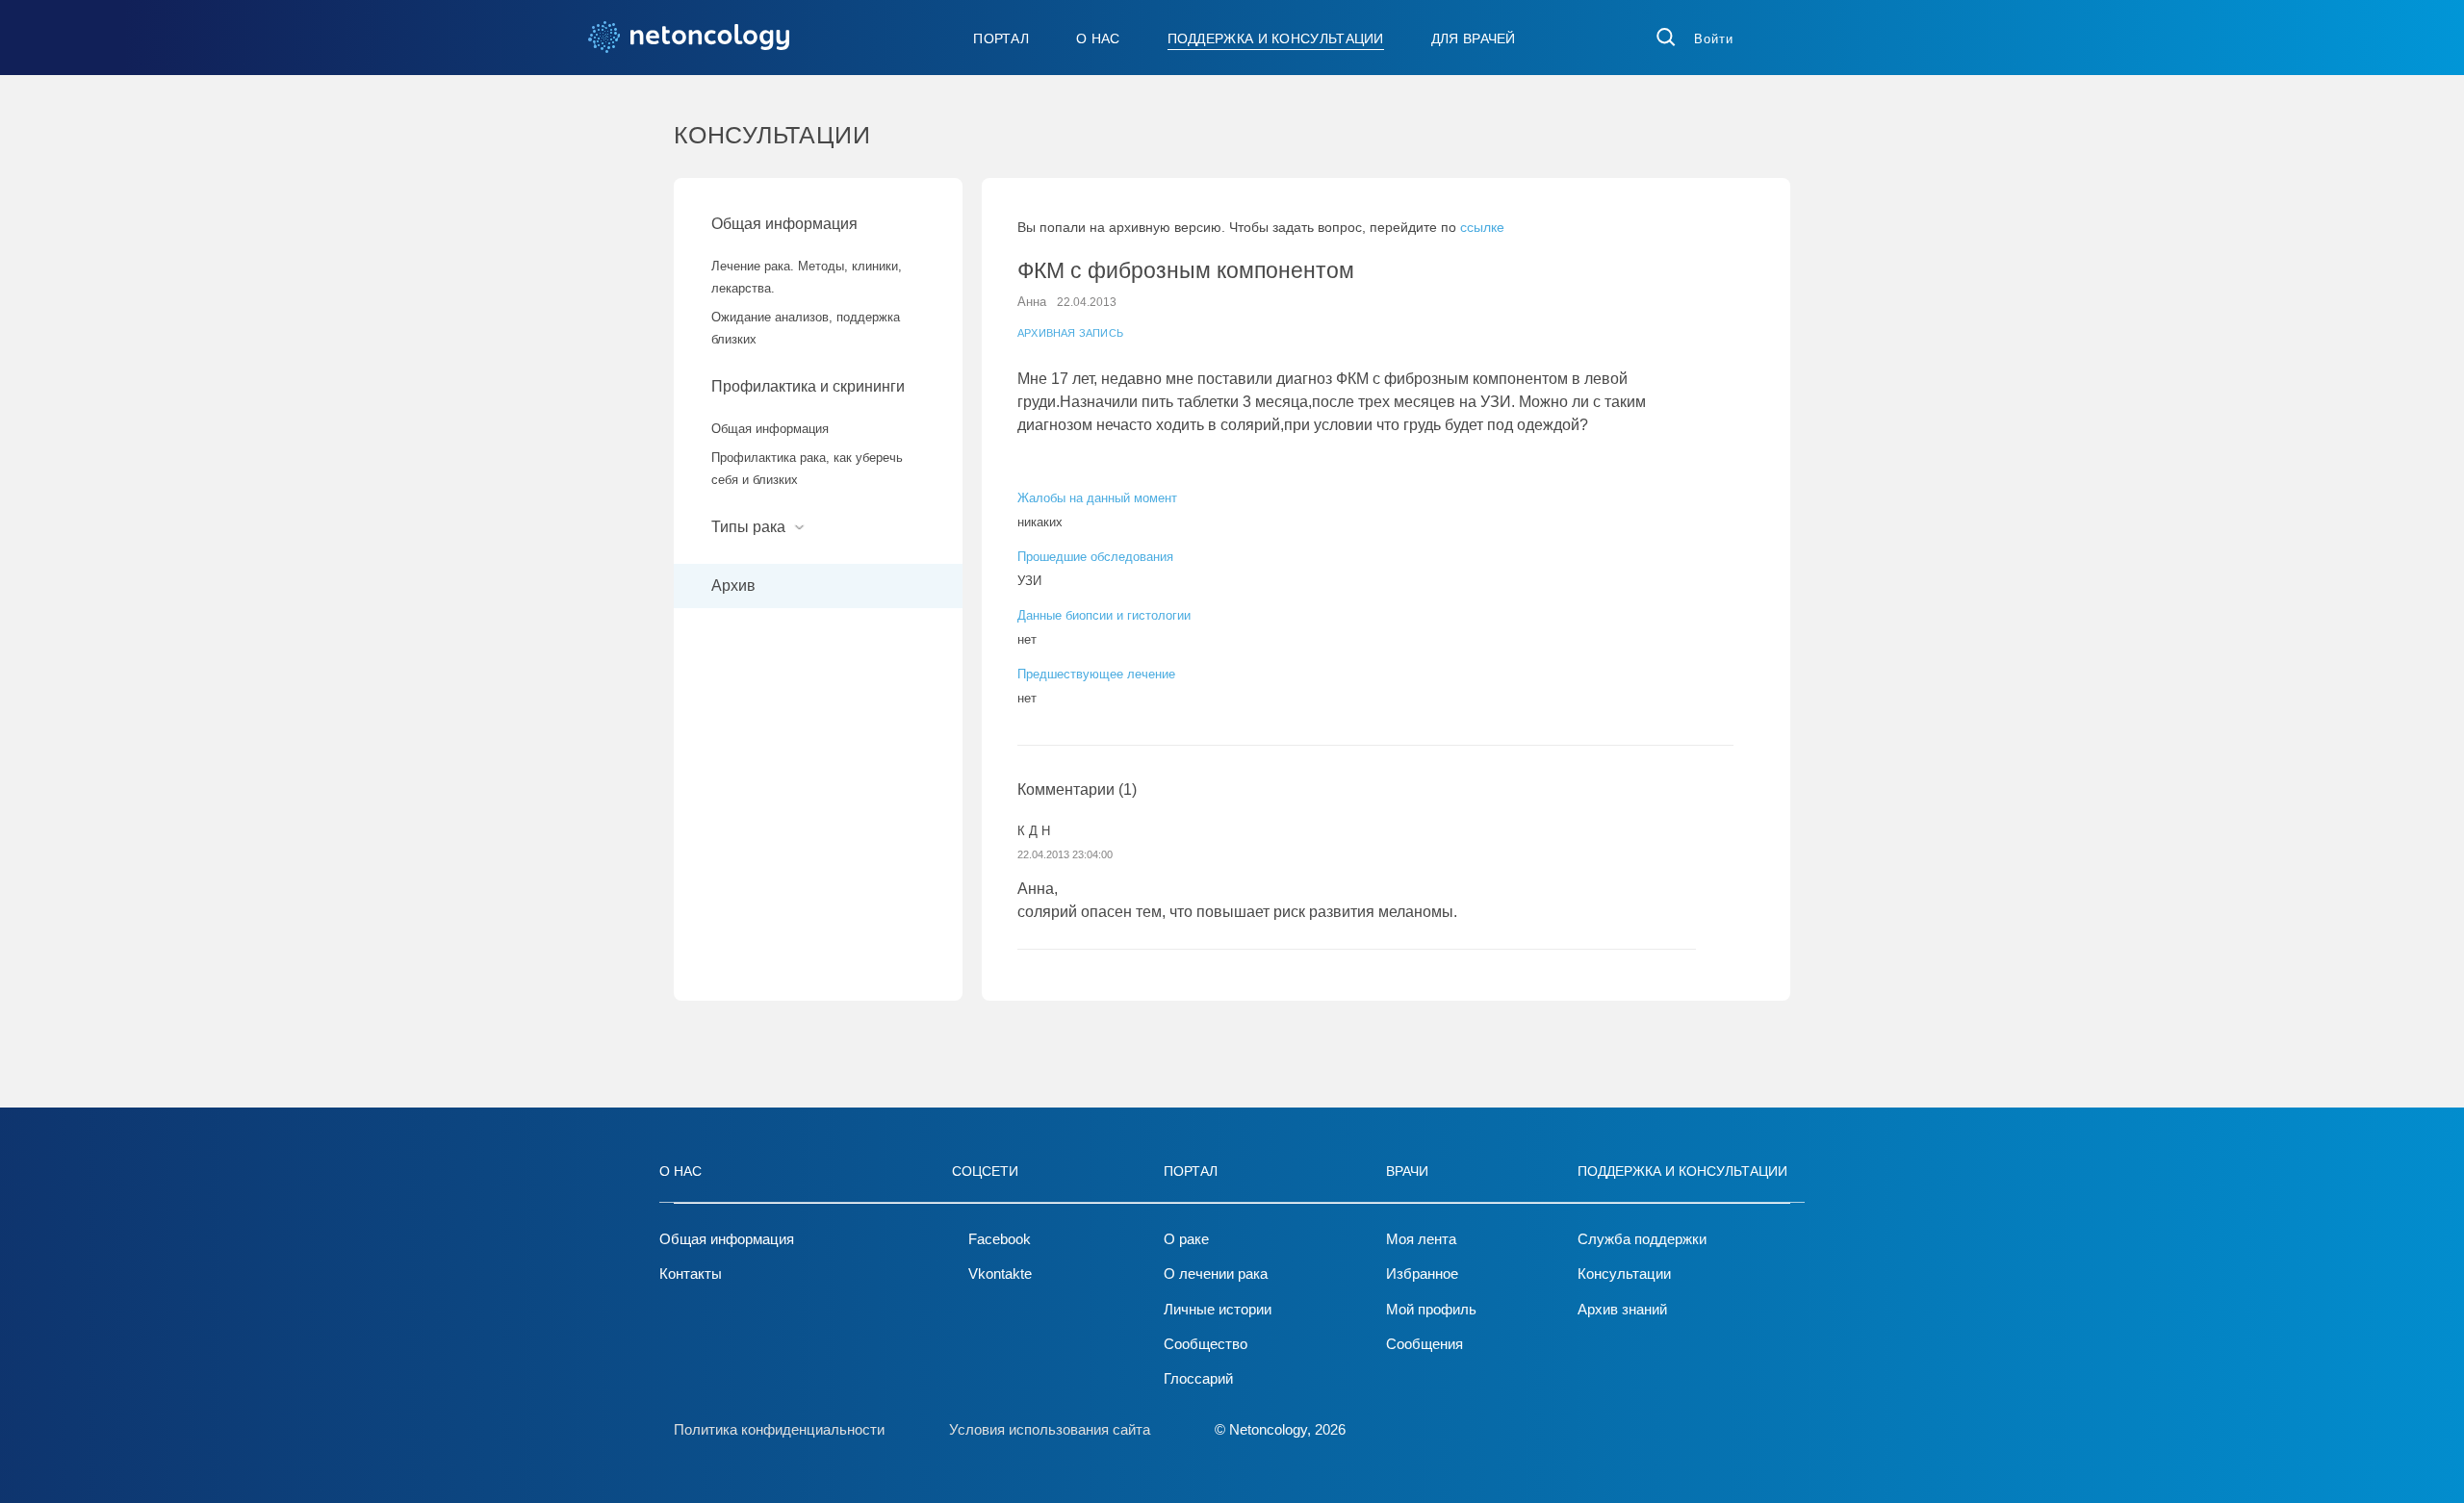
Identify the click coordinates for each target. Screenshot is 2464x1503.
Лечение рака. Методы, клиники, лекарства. (807, 277)
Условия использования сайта (1050, 1429)
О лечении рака (1216, 1274)
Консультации (1624, 1274)
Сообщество (1206, 1344)
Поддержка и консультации (1276, 38)
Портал (1001, 38)
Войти (1714, 39)
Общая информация (784, 224)
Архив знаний (1622, 1309)
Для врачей (1474, 38)
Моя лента (1421, 1239)
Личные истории (1218, 1309)
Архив (733, 586)
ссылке (1482, 227)
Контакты (691, 1274)
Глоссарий (1198, 1378)
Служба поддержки (1642, 1239)
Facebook (1000, 1239)
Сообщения (1424, 1344)
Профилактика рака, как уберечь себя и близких (807, 469)
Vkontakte (1000, 1274)
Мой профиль (1431, 1309)
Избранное (1422, 1274)
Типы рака (750, 527)
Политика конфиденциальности (779, 1429)
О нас (1098, 38)
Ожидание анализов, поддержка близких (806, 328)
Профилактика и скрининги (808, 386)
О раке (1186, 1239)
